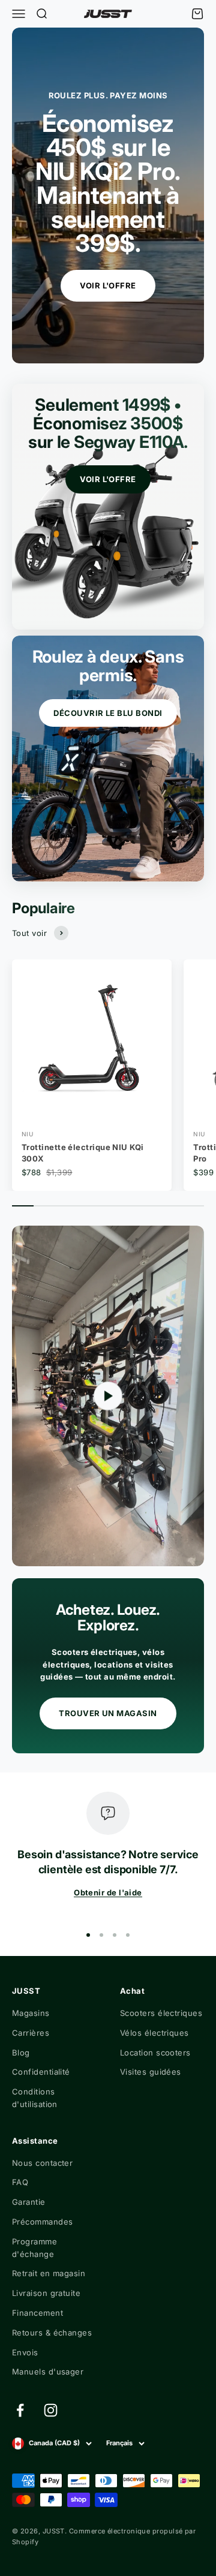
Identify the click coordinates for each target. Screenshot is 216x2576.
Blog (21, 2053)
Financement (37, 2313)
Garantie (29, 2202)
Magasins (31, 2013)
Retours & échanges (52, 2333)
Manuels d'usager (48, 2372)
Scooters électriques (161, 2013)
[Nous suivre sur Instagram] (51, 2410)
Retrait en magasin (49, 2273)
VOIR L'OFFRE (108, 285)
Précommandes (42, 2222)
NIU (27, 1134)
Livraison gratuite (46, 2293)
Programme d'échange (34, 2248)
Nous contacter (42, 2163)
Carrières (31, 2033)
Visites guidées (151, 2072)
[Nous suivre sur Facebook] (20, 2410)
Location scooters (155, 2053)
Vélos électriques (154, 2033)
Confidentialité (41, 2072)
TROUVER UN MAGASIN (108, 1713)
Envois (25, 2352)
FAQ (20, 2182)
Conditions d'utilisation (35, 2098)
